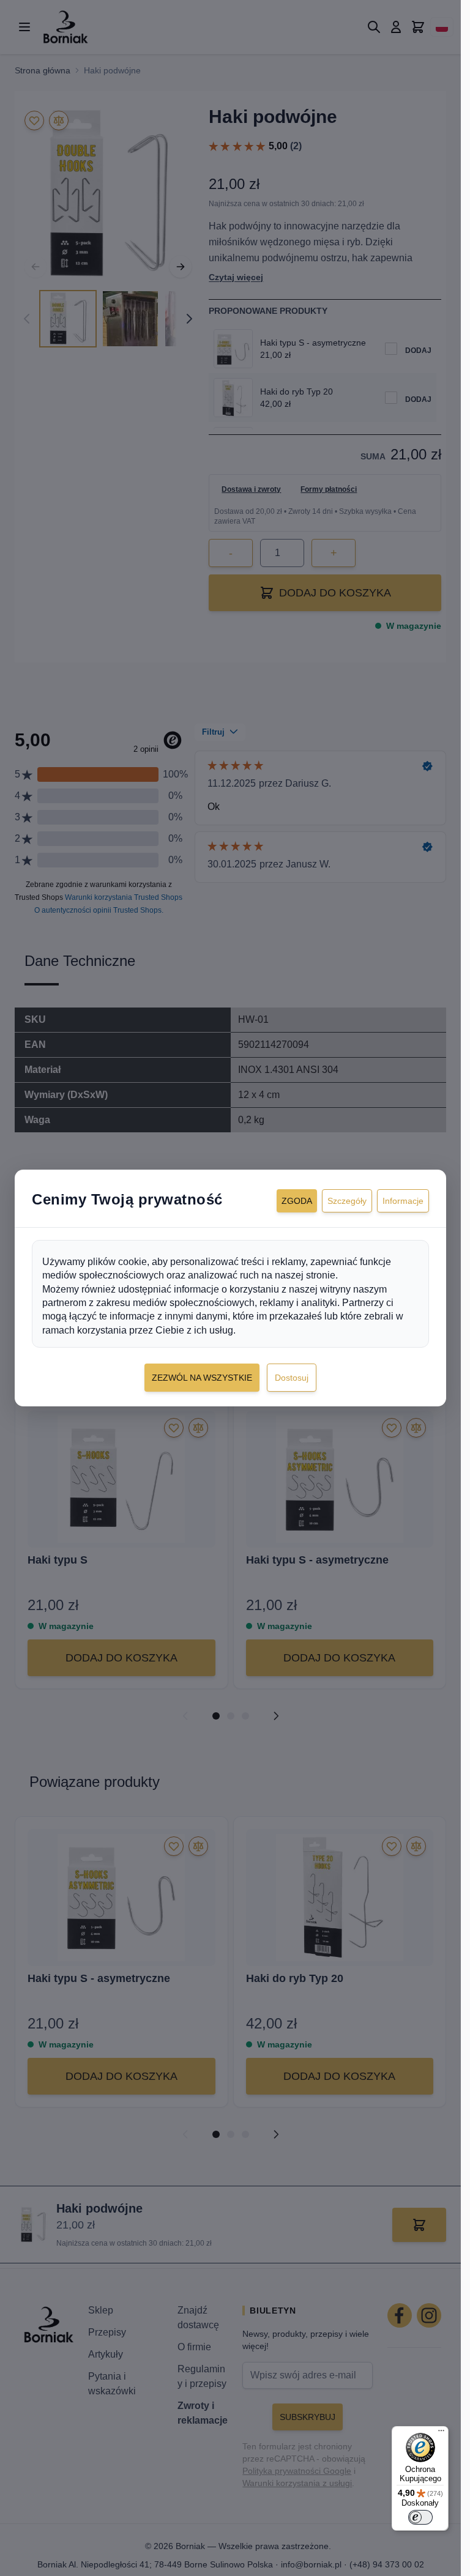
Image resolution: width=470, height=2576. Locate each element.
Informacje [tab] (403, 1201)
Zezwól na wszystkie (202, 1378)
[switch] (420, 2517)
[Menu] (441, 2433)
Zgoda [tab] (297, 1201)
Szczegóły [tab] (347, 1201)
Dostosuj (292, 1378)
